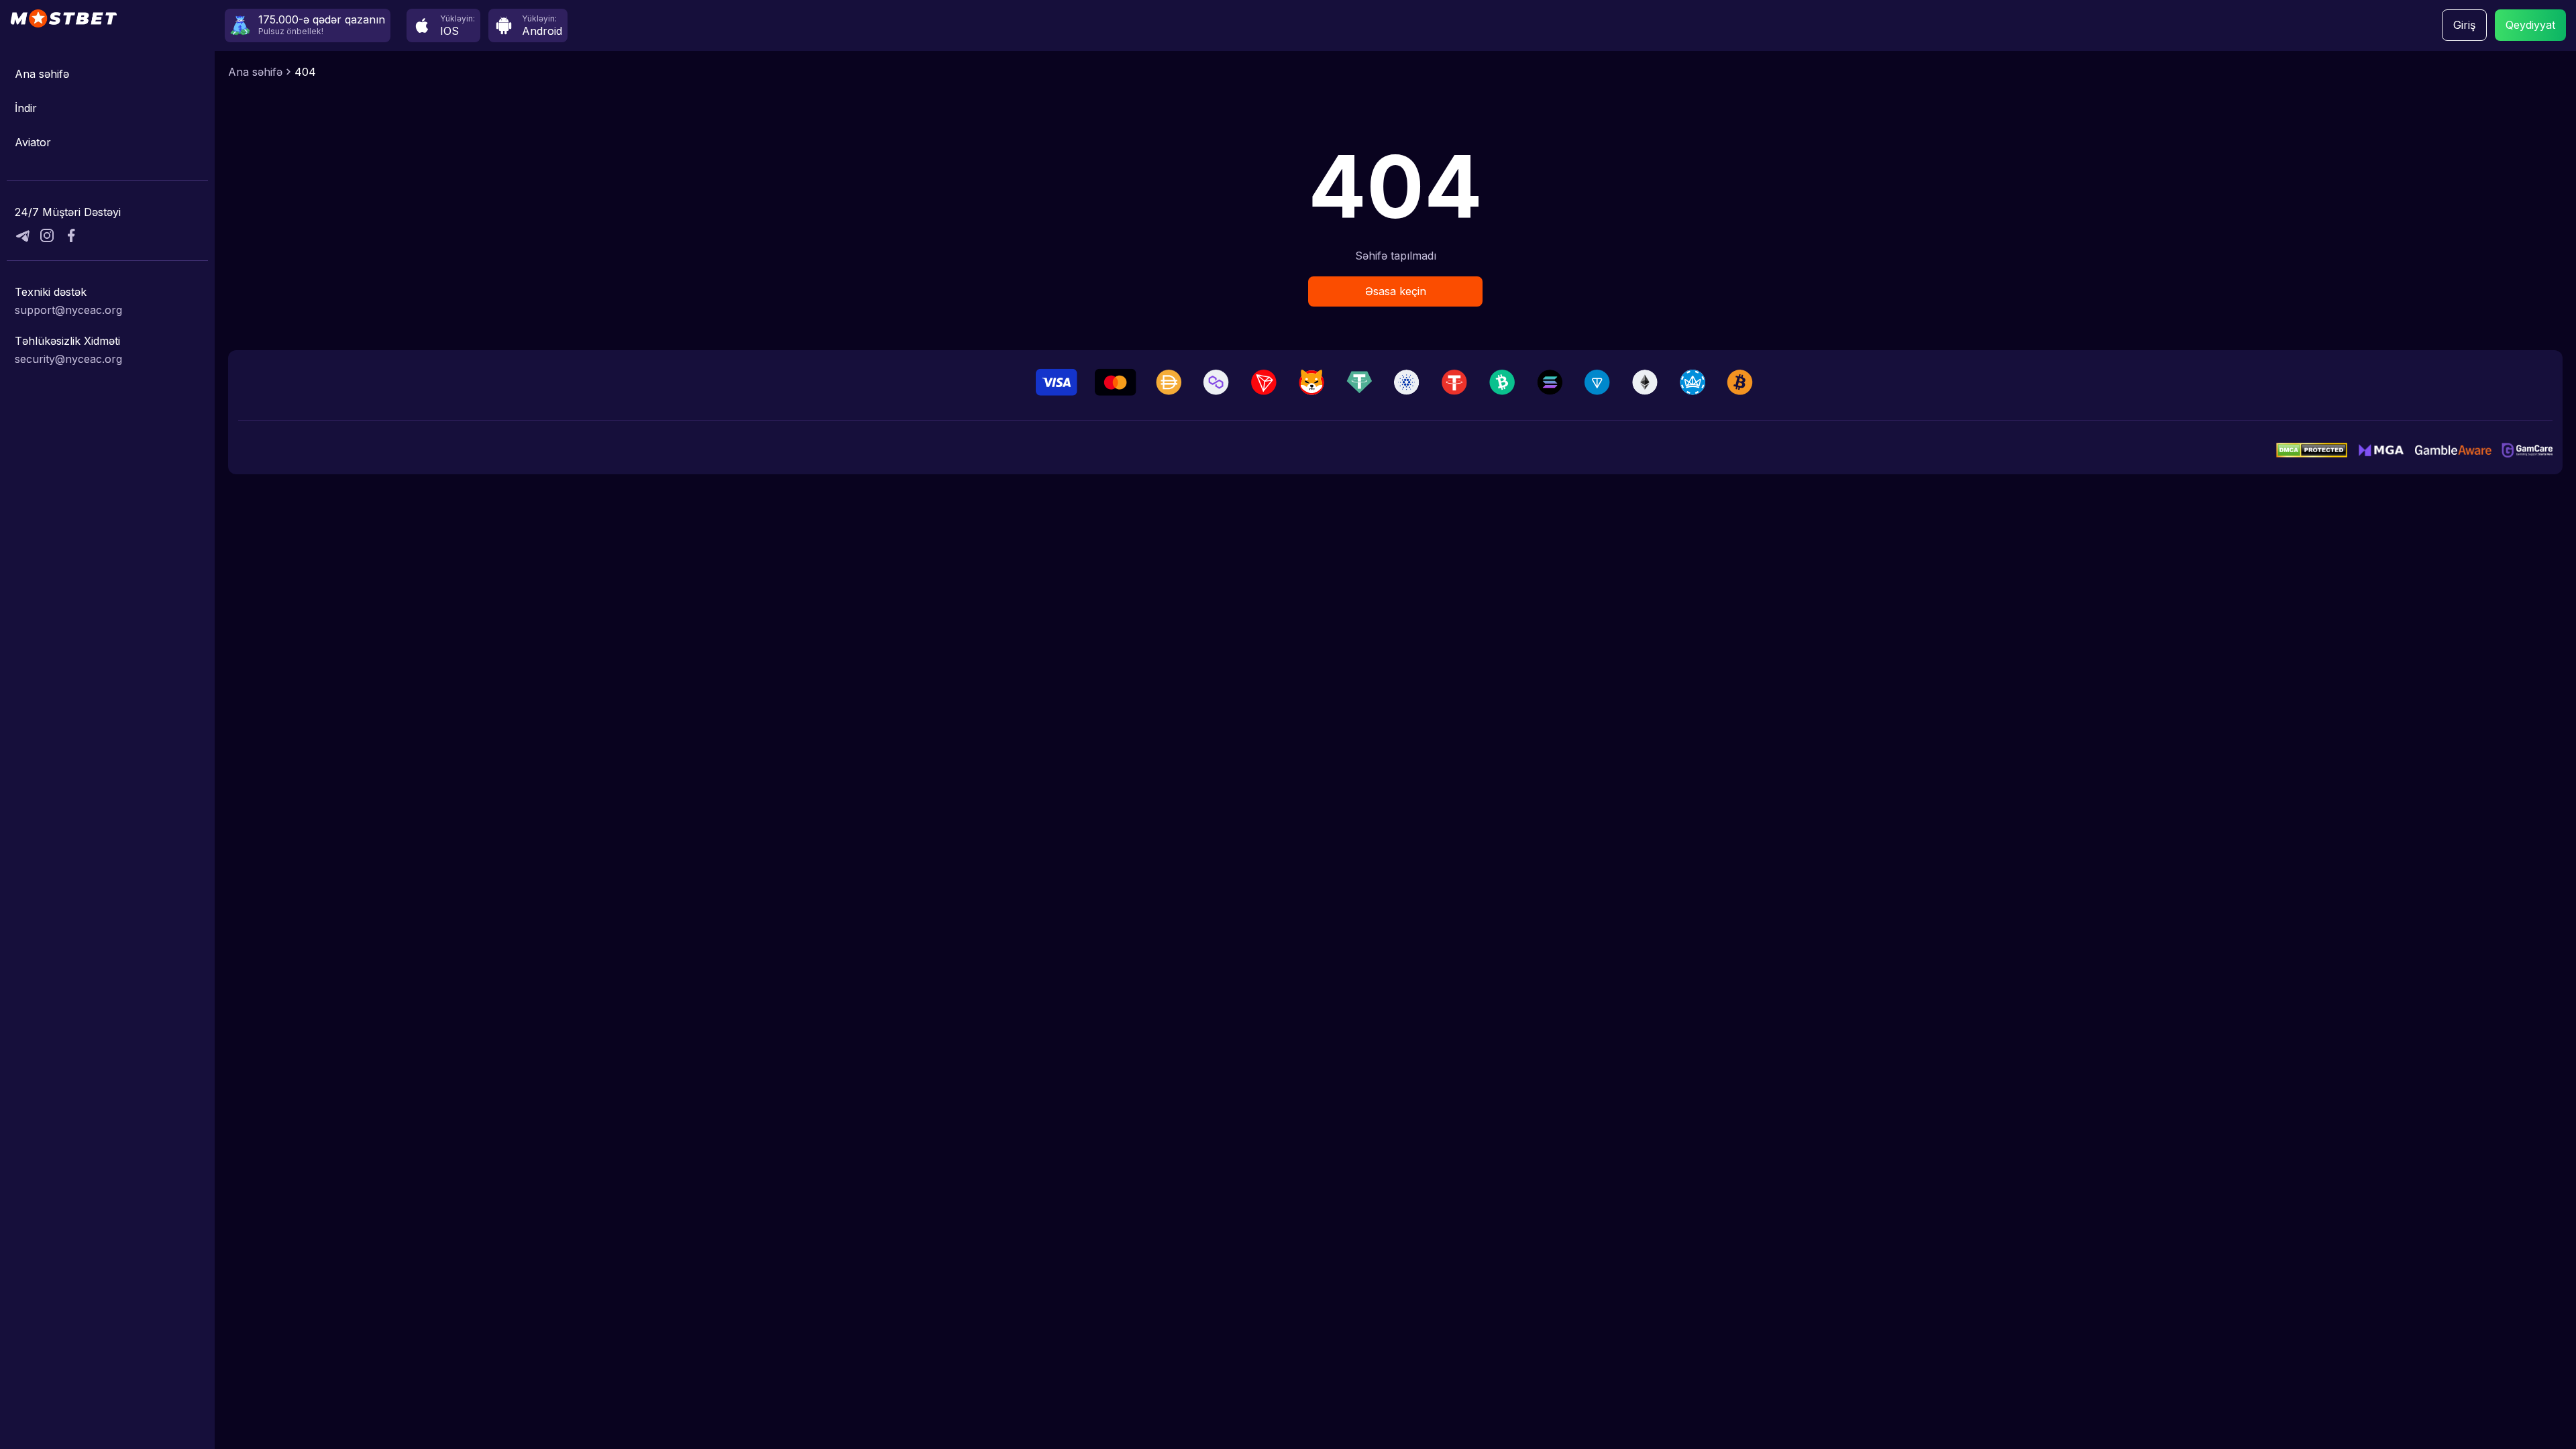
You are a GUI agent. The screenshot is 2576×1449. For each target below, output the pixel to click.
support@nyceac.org (68, 310)
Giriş (2464, 25)
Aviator (33, 142)
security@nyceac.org (68, 359)
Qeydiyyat (2530, 25)
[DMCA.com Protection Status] (2312, 450)
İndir (26, 108)
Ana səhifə (42, 74)
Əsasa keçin (1396, 291)
